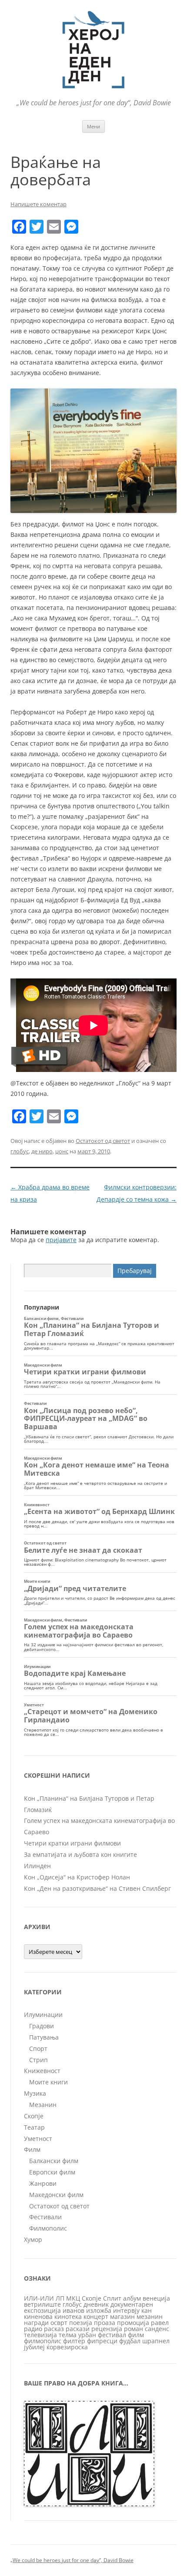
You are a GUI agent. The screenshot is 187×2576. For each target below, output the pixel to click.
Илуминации (43, 2015)
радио (33, 2329)
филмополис (43, 2341)
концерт (96, 2316)
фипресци (102, 2341)
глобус (20, 1151)
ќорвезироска (67, 2347)
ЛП (60, 2298)
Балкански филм (54, 2161)
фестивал (112, 2335)
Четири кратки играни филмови (72, 1843)
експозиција (42, 2310)
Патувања (44, 2037)
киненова (38, 2316)
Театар (34, 2127)
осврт (59, 2323)
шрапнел (156, 2341)
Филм (32, 2149)
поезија (81, 2323)
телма (68, 2335)
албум (132, 2298)
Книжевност (42, 2071)
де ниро (42, 1151)
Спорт (38, 2048)
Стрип (38, 2060)
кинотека (68, 2316)
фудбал (130, 2341)
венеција (156, 2298)
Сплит (112, 2298)
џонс (62, 1151)
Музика (35, 2093)
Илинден (37, 1866)
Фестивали (45, 2217)
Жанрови (43, 2183)
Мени (93, 126)
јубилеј (34, 2347)
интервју (126, 2310)
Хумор (33, 2239)
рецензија (107, 2329)
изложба (99, 2310)
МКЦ (73, 2298)
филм (136, 2335)
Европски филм (52, 2172)
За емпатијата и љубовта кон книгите (80, 1854)
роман (134, 2329)
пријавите (61, 1240)
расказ (54, 2329)
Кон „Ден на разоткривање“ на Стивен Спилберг (97, 1888)
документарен (132, 2304)
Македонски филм (56, 2195)
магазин (122, 2316)
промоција (133, 2323)
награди (36, 2323)
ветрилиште (42, 2304)
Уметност (38, 2139)
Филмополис (48, 2228)
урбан (87, 2335)
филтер (74, 2341)
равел (160, 2323)
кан (147, 2310)
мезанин (150, 2316)
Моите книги (48, 2082)
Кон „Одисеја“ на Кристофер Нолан (77, 1877)
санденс (157, 2329)
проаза (105, 2323)
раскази (78, 2329)
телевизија (40, 2335)
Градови (42, 2026)
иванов (73, 2310)
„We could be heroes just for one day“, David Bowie (72, 2560)
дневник (96, 2304)
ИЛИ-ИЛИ (39, 2298)
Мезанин (43, 2105)
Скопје (34, 2116)
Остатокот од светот (103, 1141)
